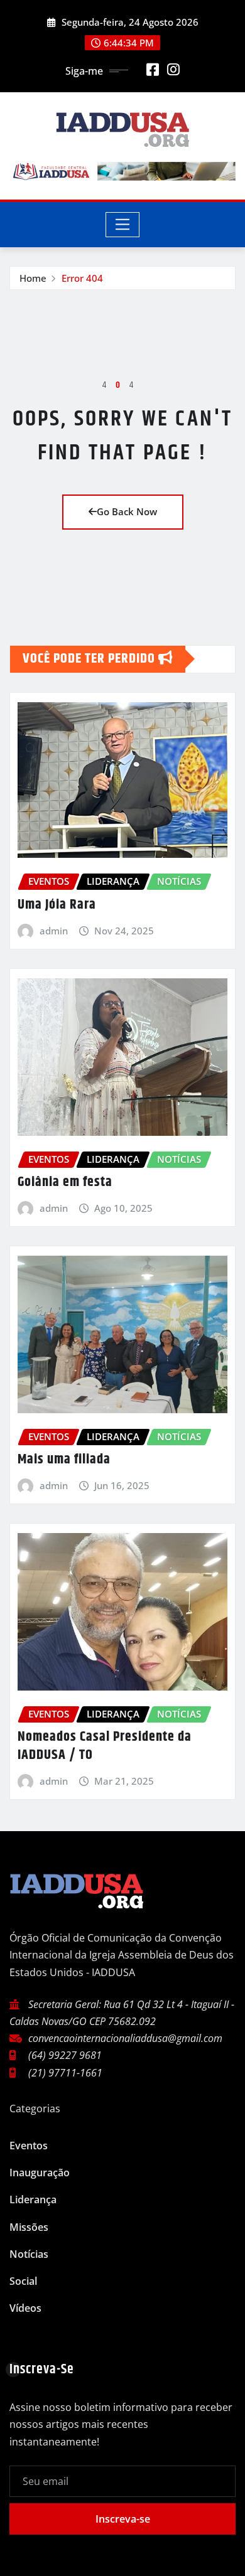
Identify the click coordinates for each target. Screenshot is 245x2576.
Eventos (29, 2146)
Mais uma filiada (64, 1460)
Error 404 (82, 278)
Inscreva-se (123, 2519)
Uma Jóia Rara (57, 905)
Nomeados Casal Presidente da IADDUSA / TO (105, 1746)
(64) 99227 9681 (65, 2055)
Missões (29, 2227)
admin (54, 931)
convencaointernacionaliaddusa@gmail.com (125, 2038)
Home (33, 278)
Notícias (29, 2254)
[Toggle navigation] (123, 225)
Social (23, 2281)
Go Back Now (127, 511)
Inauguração (40, 2172)
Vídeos (25, 2308)
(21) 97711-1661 (65, 2073)
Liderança (33, 2199)
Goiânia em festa (65, 1182)
